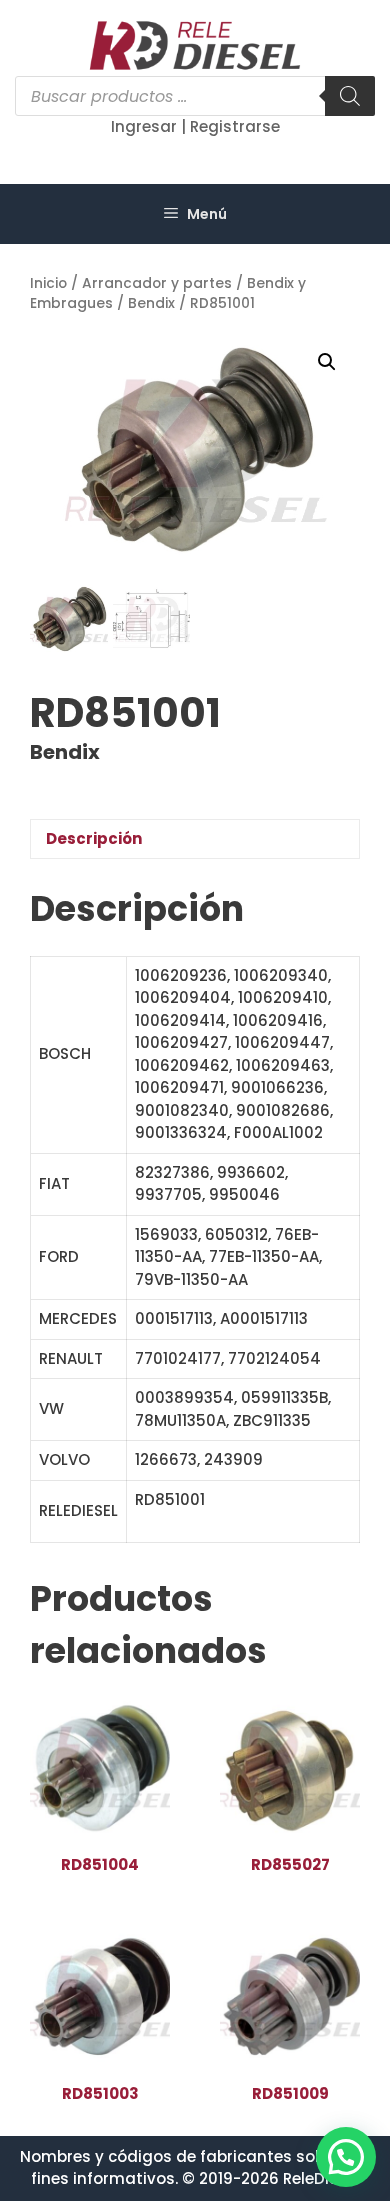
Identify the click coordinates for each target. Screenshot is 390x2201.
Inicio (48, 283)
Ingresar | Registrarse (195, 126)
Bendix (151, 303)
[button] (327, 362)
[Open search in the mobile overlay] (195, 96)
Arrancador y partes (157, 283)
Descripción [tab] (94, 838)
